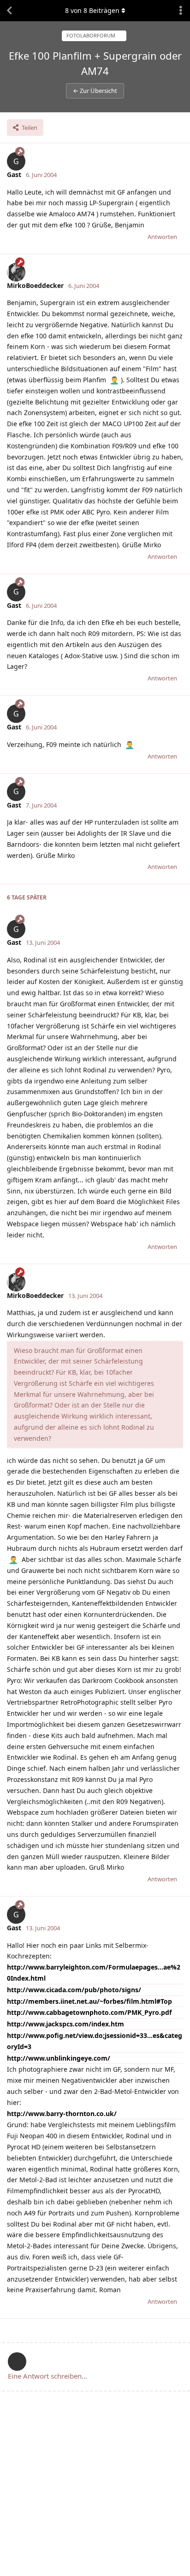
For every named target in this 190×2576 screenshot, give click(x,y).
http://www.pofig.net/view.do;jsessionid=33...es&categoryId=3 (95, 2041)
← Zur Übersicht (95, 91)
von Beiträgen (92, 10)
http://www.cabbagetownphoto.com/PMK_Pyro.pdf (89, 2012)
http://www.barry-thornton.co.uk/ (62, 2114)
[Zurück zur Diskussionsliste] (9, 11)
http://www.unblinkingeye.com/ (59, 2058)
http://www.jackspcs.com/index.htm (65, 2024)
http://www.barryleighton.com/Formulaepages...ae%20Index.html (94, 1973)
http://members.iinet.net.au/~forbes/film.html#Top (89, 2001)
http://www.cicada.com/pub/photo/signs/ (74, 1990)
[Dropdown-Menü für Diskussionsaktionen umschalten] (181, 11)
